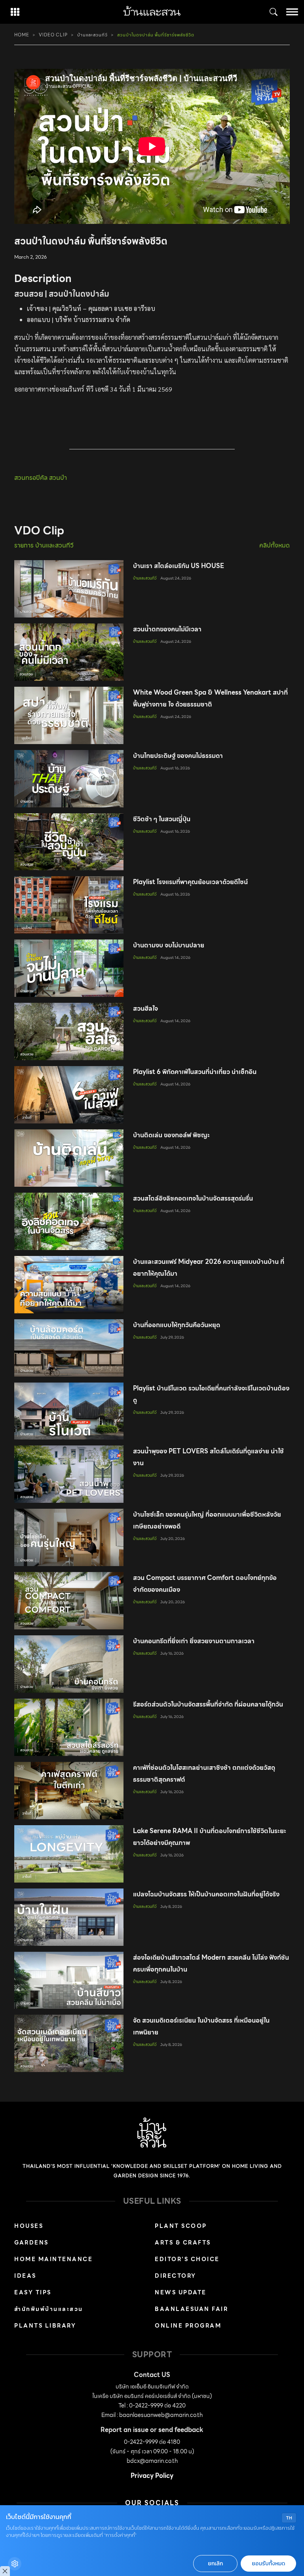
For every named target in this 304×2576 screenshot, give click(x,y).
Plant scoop (181, 2226)
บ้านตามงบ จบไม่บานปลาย (169, 945)
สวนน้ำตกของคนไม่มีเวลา (167, 629)
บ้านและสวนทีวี (92, 35)
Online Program (188, 2326)
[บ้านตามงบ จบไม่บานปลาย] (69, 968)
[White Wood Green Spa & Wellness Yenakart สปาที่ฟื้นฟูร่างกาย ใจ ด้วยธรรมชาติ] (69, 715)
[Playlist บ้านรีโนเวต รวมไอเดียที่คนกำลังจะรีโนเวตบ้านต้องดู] (69, 1411)
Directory (176, 2276)
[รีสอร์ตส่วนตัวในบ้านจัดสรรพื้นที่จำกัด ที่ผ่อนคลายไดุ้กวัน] (69, 1727)
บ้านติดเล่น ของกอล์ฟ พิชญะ (171, 1135)
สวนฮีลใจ (145, 1009)
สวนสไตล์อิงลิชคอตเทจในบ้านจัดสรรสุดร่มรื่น (193, 1198)
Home (22, 35)
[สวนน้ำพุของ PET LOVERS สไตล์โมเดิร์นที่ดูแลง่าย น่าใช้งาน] (69, 1474)
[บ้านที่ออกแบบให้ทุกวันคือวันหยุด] (69, 1348)
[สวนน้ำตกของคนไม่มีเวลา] (69, 652)
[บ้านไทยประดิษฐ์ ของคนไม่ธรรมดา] (69, 779)
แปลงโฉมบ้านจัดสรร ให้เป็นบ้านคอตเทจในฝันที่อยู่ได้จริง (206, 1894)
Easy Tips (33, 2292)
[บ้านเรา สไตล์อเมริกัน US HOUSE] (69, 589)
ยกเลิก (215, 2564)
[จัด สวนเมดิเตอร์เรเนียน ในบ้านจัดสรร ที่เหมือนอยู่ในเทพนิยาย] (69, 2043)
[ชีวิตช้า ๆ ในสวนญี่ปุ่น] (69, 842)
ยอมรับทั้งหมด (268, 2564)
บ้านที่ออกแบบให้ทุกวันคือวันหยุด (177, 1325)
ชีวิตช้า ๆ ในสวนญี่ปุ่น (162, 819)
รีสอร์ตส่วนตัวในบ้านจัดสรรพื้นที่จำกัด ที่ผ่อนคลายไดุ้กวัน (208, 1704)
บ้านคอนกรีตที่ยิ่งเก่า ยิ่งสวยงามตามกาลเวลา (194, 1641)
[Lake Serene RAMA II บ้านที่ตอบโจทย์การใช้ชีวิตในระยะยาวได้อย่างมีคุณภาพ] (69, 1854)
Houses (29, 2226)
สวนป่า (58, 478)
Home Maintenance (53, 2259)
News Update (181, 2292)
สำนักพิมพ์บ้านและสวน (49, 2309)
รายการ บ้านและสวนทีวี (44, 546)
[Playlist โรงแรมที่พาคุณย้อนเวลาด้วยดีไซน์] (69, 905)
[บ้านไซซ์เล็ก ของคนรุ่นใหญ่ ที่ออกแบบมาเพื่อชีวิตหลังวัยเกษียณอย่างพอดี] (69, 1537)
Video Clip (53, 35)
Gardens (31, 2243)
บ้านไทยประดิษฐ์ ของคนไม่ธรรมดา (178, 756)
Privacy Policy (152, 2476)
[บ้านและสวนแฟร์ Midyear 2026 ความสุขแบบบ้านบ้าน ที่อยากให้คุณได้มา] (69, 1285)
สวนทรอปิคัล (32, 478)
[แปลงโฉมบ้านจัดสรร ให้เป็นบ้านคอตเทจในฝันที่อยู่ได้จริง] (69, 1917)
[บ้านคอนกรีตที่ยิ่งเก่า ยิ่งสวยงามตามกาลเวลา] (69, 1664)
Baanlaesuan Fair (191, 2309)
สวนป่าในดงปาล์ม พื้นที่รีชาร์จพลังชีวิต (156, 35)
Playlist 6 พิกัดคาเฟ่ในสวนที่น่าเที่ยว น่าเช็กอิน (195, 1072)
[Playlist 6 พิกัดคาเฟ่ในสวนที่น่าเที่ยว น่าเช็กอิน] (69, 1095)
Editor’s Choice (187, 2259)
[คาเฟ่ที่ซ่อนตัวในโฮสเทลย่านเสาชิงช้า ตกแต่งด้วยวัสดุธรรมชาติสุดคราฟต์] (69, 1791)
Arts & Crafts (183, 2243)
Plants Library (45, 2326)
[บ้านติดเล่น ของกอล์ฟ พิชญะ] (69, 1158)
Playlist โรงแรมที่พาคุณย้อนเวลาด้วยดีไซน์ (190, 882)
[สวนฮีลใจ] (69, 1031)
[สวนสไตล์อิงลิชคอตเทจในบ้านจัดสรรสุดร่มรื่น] (69, 1221)
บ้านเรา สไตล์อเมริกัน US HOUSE (179, 566)
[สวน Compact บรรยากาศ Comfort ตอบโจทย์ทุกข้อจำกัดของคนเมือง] (69, 1601)
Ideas (25, 2276)
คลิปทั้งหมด (275, 546)
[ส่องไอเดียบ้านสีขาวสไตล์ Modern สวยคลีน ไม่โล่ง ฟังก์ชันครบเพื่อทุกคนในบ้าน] (69, 1980)
